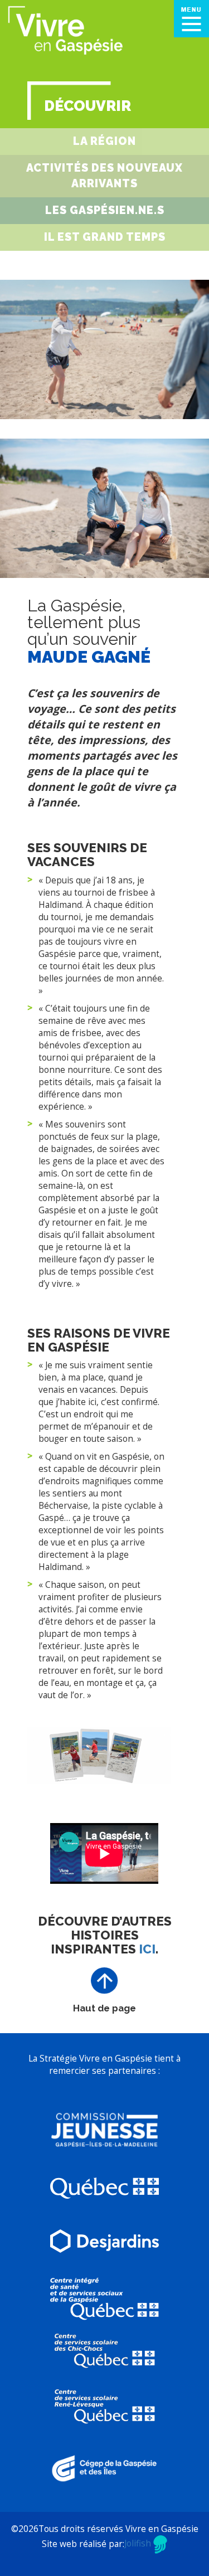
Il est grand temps (105, 237)
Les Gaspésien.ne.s (105, 210)
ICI (147, 1949)
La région (104, 141)
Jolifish (139, 2543)
